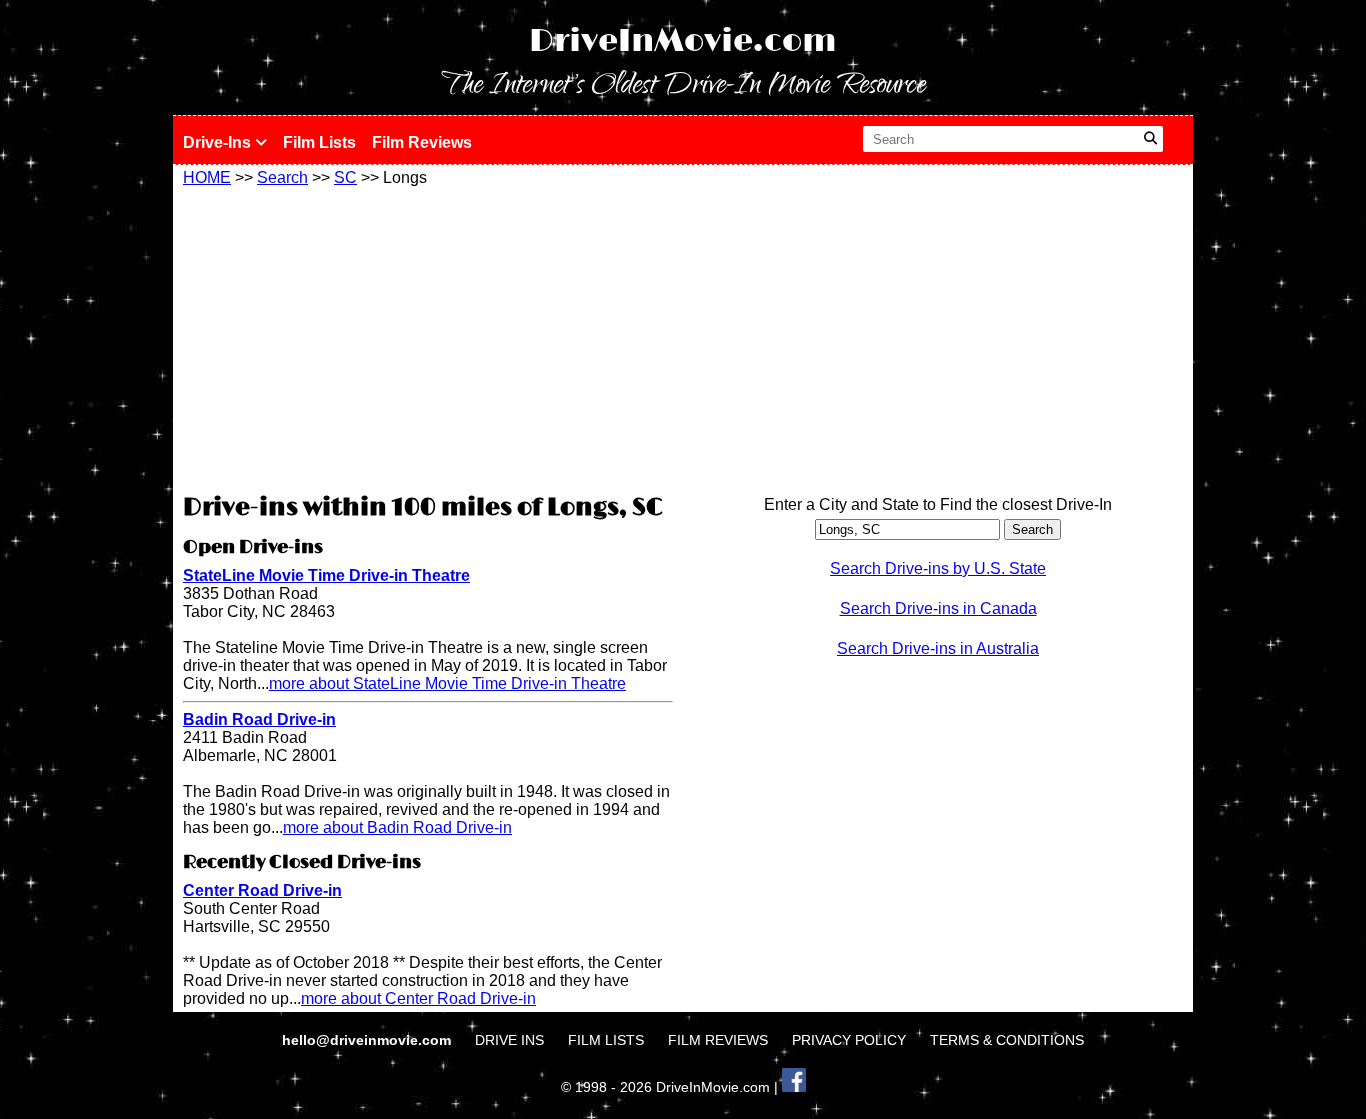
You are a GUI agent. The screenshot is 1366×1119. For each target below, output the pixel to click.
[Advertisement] (428, 337)
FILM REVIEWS (718, 1040)
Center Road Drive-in (262, 890)
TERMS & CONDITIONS (1007, 1040)
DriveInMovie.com (683, 41)
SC (345, 177)
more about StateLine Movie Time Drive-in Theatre (447, 683)
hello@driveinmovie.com (368, 1040)
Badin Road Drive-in (259, 719)
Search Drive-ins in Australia (938, 648)
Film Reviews (422, 142)
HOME (207, 177)
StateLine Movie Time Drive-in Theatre (326, 575)
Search (282, 177)
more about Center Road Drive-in (418, 998)
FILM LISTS (606, 1040)
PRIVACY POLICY (849, 1040)
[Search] (1150, 139)
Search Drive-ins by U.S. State (938, 568)
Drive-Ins (219, 142)
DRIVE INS (509, 1040)
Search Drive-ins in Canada (938, 608)
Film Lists (319, 142)
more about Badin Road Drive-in (397, 827)
